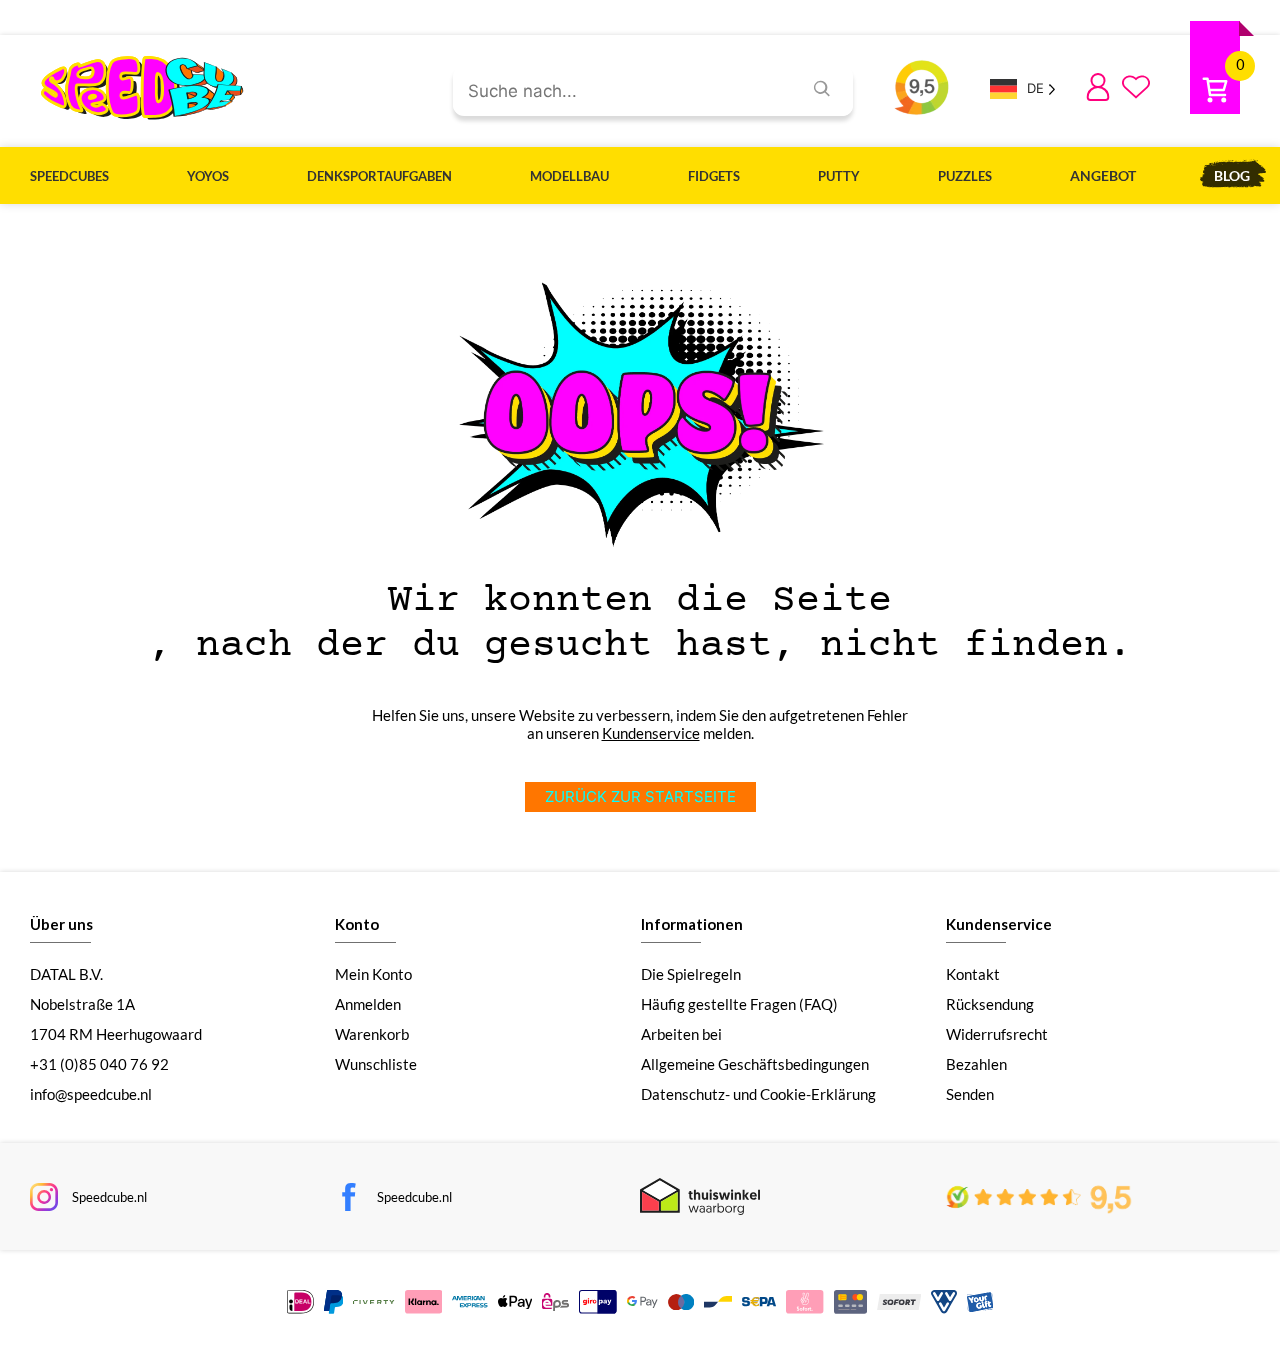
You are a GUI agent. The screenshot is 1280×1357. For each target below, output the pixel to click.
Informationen (692, 924)
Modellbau (569, 176)
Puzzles (965, 176)
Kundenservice (651, 733)
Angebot (1103, 175)
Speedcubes (69, 176)
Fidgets (714, 176)
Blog (1232, 175)
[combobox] (619, 92)
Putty (839, 176)
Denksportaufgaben (379, 176)
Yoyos (208, 176)
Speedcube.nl (109, 1197)
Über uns (61, 924)
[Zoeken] (822, 91)
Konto (357, 924)
